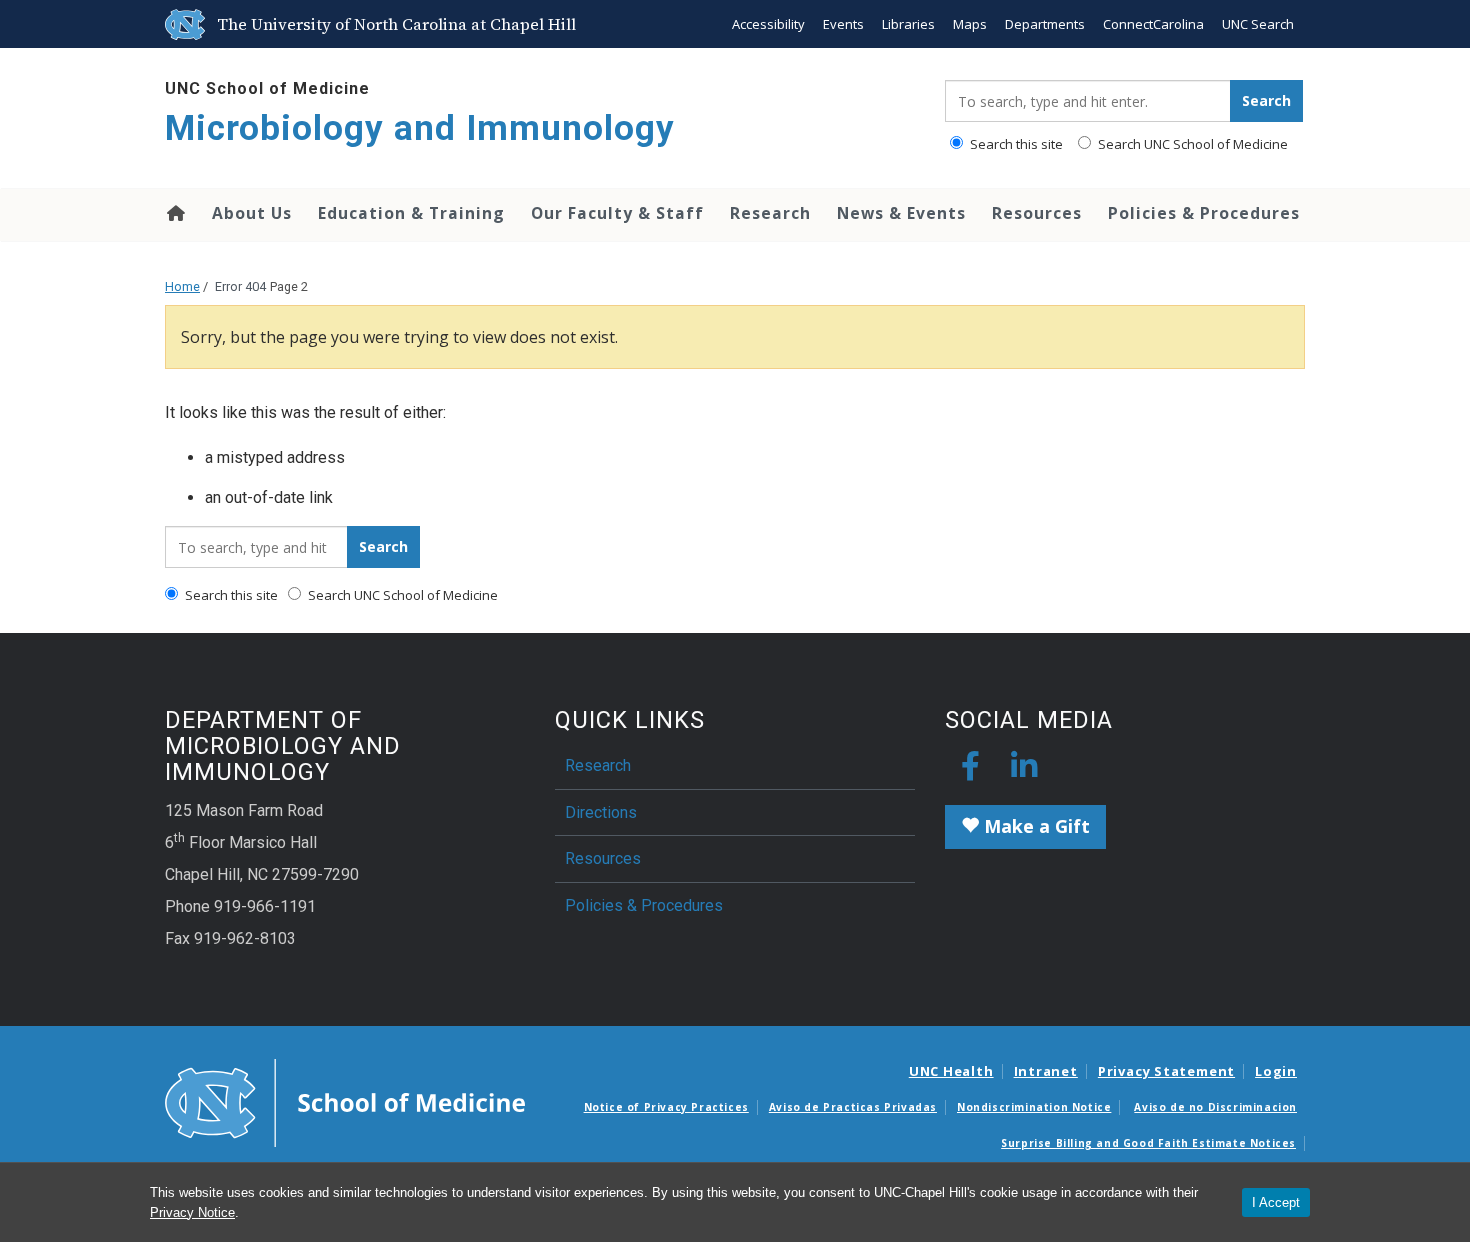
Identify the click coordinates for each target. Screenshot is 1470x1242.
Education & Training (411, 213)
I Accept (1276, 1202)
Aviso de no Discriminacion (1215, 1107)
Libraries (908, 24)
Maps (970, 24)
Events (843, 24)
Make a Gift (1034, 826)
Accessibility (768, 24)
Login (1276, 1071)
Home (174, 213)
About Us (252, 213)
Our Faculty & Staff (617, 213)
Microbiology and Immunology (420, 128)
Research (770, 213)
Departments (1045, 24)
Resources (1037, 213)
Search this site (1015, 144)
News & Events (901, 213)
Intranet (1046, 1071)
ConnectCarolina (1153, 24)
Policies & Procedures (1204, 213)
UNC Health (951, 1071)
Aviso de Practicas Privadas (853, 1107)
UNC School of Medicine (267, 88)
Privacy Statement (1166, 1071)
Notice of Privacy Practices (666, 1107)
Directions (601, 812)
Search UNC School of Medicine (1191, 144)
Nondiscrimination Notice (1034, 1107)
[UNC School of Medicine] (345, 1102)
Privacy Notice (192, 1212)
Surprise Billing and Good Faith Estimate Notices (1148, 1143)
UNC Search (1258, 24)
